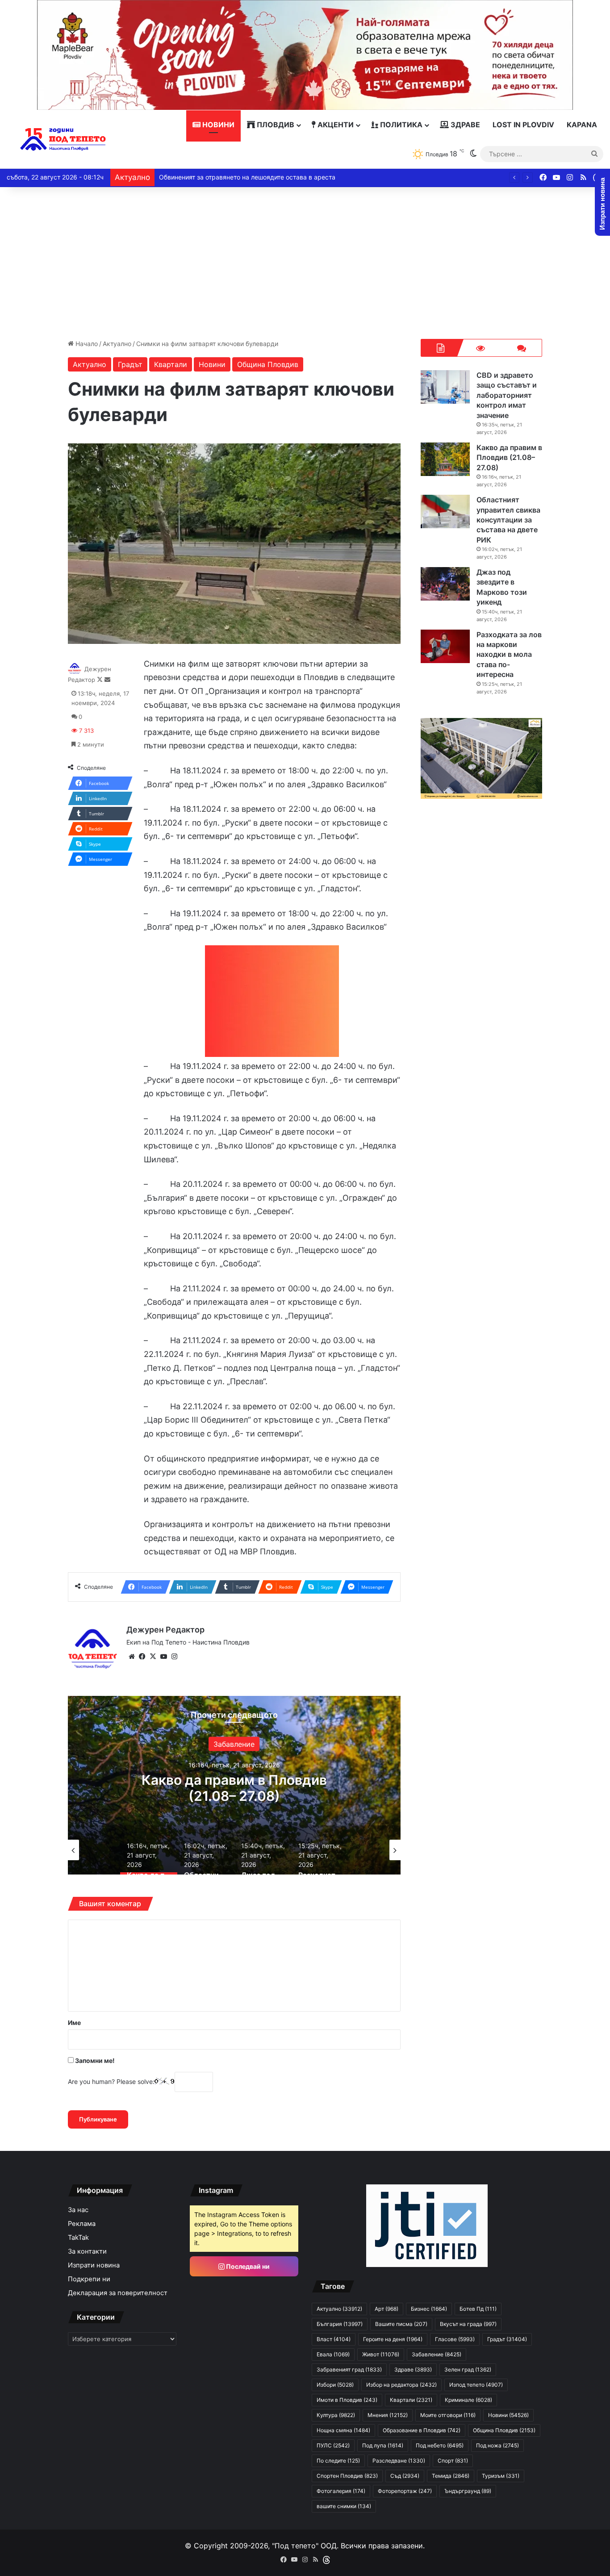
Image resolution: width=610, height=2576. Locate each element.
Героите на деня (393, 2339)
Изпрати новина (94, 2265)
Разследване (399, 2461)
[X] (153, 1657)
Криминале (468, 2400)
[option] (234, 1785)
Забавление (437, 2354)
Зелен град (468, 2369)
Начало (86, 344)
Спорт (453, 2461)
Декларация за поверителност (118, 2293)
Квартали (171, 364)
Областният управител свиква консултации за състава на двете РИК (234, 1796)
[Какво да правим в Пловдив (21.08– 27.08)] (445, 459)
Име (74, 2023)
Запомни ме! (94, 2060)
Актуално (117, 344)
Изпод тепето (476, 2385)
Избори (234, 1744)
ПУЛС (333, 2445)
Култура (336, 2415)
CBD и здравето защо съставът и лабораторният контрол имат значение (507, 395)
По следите (338, 2461)
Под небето (440, 2445)
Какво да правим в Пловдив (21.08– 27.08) (509, 457)
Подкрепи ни (89, 2279)
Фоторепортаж (405, 2491)
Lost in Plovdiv (523, 125)
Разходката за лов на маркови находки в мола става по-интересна (509, 655)
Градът (130, 364)
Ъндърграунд (468, 2491)
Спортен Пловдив (347, 2476)
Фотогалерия (341, 2491)
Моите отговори (448, 2415)
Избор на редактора (401, 2385)
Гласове (455, 2339)
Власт (334, 2339)
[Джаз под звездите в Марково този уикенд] (445, 584)
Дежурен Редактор (165, 1630)
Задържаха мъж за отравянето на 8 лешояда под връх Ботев (254, 177)
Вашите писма (401, 2324)
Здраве (464, 125)
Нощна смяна (343, 2430)
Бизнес (429, 2309)
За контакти (87, 2251)
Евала (333, 2354)
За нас (78, 2210)
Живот (381, 2354)
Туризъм (501, 2476)
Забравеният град (349, 2369)
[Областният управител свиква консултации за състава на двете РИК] (445, 511)
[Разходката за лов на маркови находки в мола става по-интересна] (445, 646)
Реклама (82, 2224)
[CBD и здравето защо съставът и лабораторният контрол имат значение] (445, 387)
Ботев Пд (478, 2309)
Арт (386, 2309)
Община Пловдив (268, 364)
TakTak (78, 2238)
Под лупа (383, 2445)
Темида (451, 2476)
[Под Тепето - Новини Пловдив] (63, 140)
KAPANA (582, 125)
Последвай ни (247, 2266)
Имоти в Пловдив (347, 2400)
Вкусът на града (468, 2324)
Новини (217, 125)
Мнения (388, 2415)
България (340, 2324)
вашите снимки (344, 2506)
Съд (405, 2476)
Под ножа (497, 2445)
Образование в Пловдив (422, 2430)
